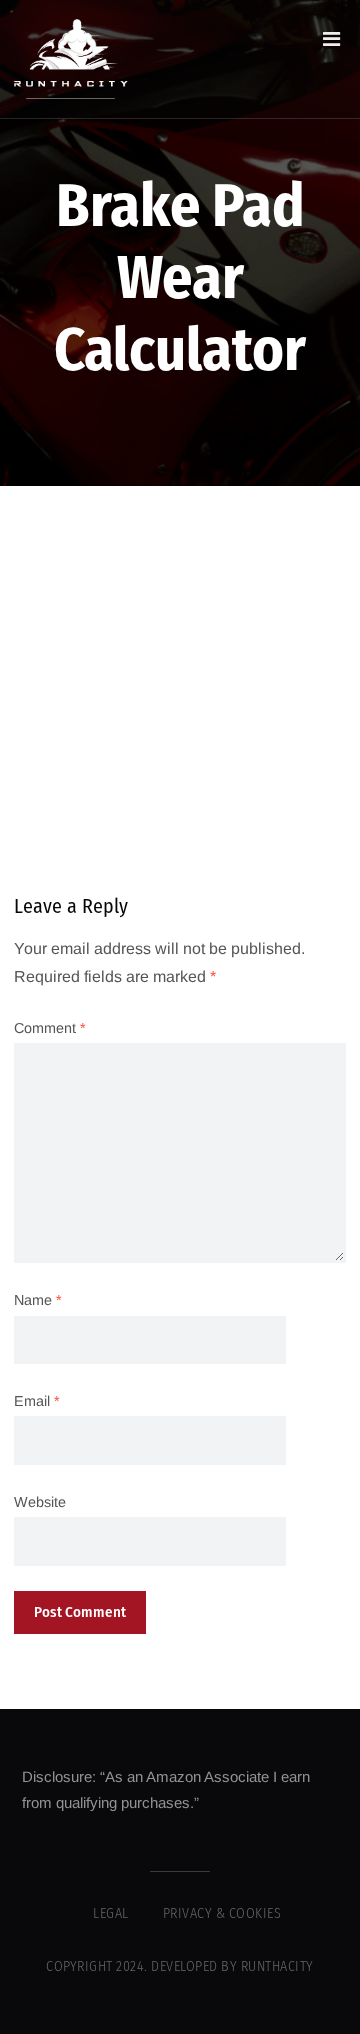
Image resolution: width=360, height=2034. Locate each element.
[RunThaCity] (71, 59)
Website (40, 1502)
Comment (50, 1028)
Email (37, 1401)
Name (38, 1300)
